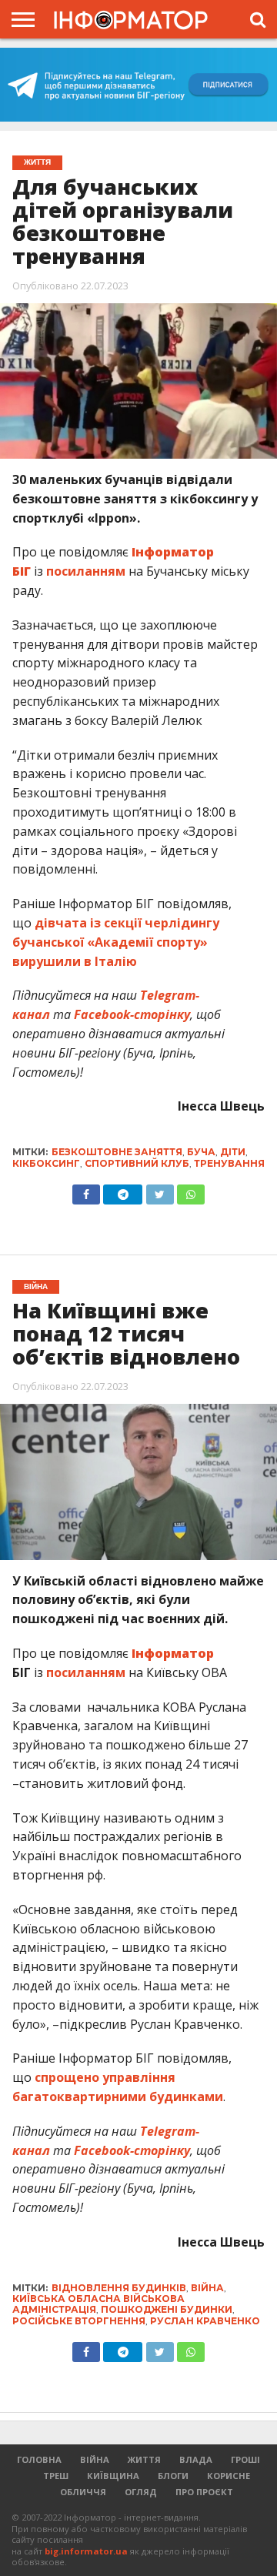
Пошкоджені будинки (167, 2309)
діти (233, 1152)
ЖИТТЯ (144, 2459)
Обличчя (83, 2492)
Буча (201, 1152)
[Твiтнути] (159, 1191)
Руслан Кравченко (205, 2321)
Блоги (173, 2476)
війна (207, 2288)
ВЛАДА (196, 2459)
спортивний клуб (137, 1163)
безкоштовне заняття (117, 1152)
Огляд (141, 2492)
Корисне (229, 2476)
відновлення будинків (119, 2288)
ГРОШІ (245, 2459)
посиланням (86, 571)
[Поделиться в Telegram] (123, 2348)
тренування (229, 1163)
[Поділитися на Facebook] (86, 1191)
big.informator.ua (86, 2551)
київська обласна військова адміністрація (98, 2304)
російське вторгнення (79, 2321)
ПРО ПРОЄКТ (204, 2492)
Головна (39, 2459)
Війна (95, 2459)
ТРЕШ (56, 2476)
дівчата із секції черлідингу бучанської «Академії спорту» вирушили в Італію (116, 942)
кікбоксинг (46, 1163)
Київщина (113, 2476)
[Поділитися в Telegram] (123, 1191)
